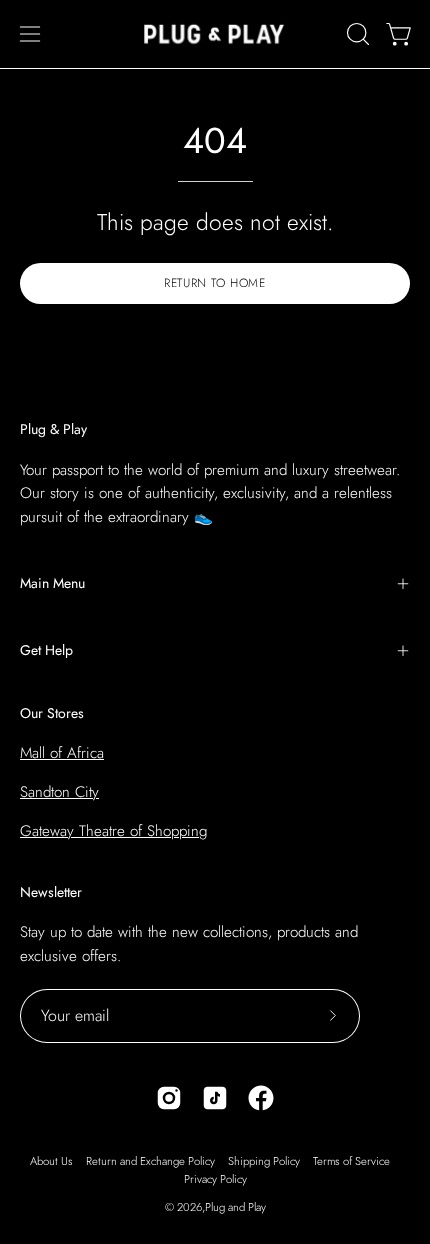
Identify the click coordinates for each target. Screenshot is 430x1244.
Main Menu (52, 583)
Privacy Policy (215, 1179)
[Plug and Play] (215, 34)
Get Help (46, 650)
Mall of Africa (62, 753)
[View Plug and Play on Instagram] (169, 1098)
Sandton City (59, 792)
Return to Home (214, 283)
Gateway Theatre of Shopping (113, 831)
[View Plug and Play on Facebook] (261, 1098)
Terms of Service (351, 1161)
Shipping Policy (264, 1161)
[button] (356, 34)
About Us (51, 1161)
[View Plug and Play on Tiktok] (215, 1098)
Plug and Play (235, 1207)
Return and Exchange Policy (150, 1161)
